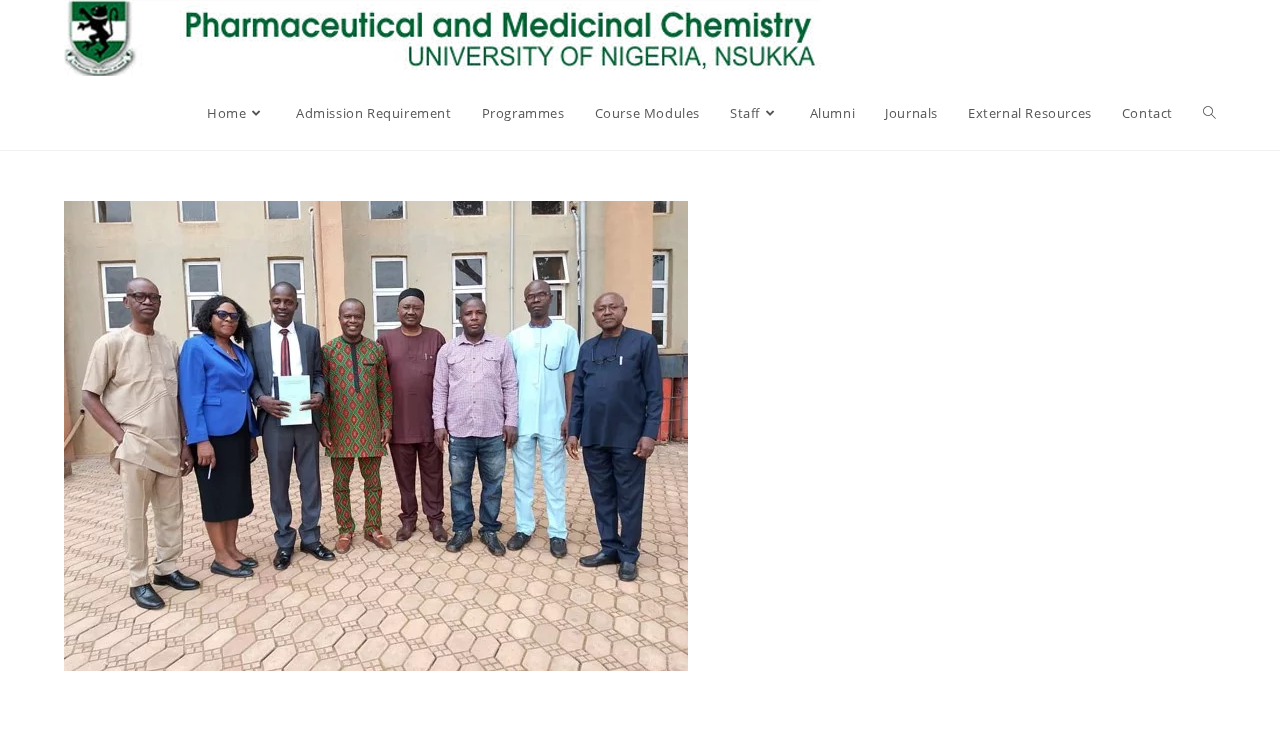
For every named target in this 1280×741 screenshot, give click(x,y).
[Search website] (1209, 113)
